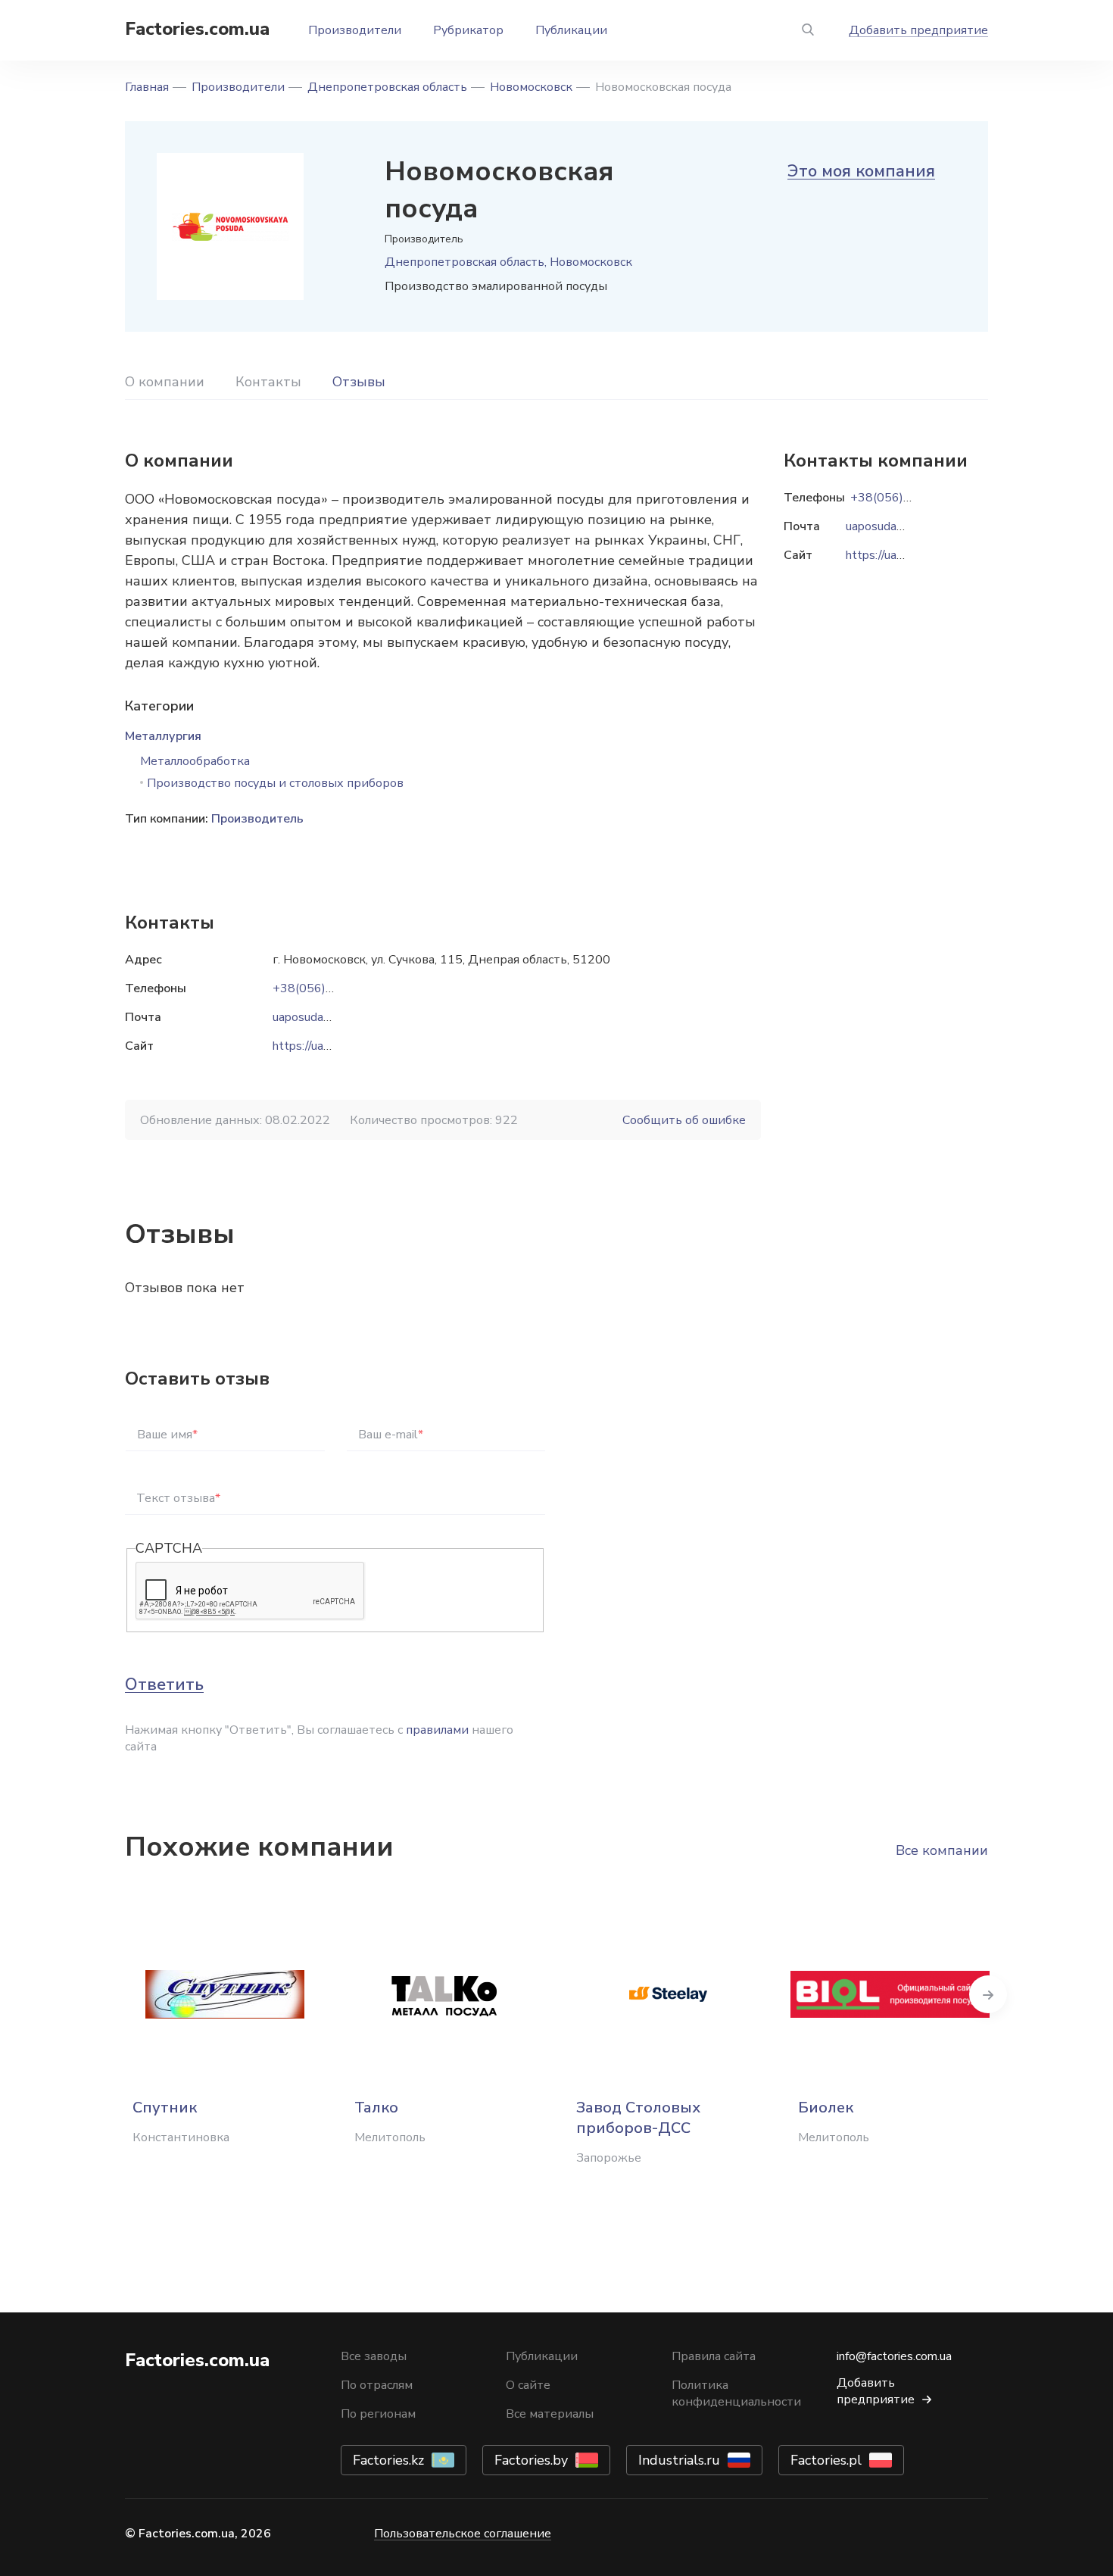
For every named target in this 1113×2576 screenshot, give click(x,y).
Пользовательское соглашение (463, 2534)
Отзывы (359, 382)
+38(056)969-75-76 (330, 988)
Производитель (257, 819)
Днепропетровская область (387, 87)
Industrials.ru (679, 2460)
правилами (437, 1730)
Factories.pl (826, 2460)
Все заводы (374, 2356)
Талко (376, 2108)
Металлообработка (195, 761)
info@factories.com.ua (894, 2356)
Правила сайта (714, 2356)
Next (988, 1994)
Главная (147, 87)
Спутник (165, 2108)
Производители (355, 30)
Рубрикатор (468, 30)
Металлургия (163, 736)
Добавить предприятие (918, 30)
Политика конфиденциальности (736, 2393)
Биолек (826, 2108)
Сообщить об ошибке (684, 1120)
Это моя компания (861, 171)
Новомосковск (531, 87)
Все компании (942, 1850)
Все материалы (550, 2414)
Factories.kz (388, 2460)
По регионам (378, 2414)
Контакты (268, 382)
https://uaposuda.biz (326, 1046)
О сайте (528, 2385)
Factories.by (531, 2460)
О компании (165, 382)
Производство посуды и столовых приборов (275, 783)
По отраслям (377, 2385)
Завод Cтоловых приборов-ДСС (638, 2118)
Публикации (571, 30)
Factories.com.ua (197, 29)
